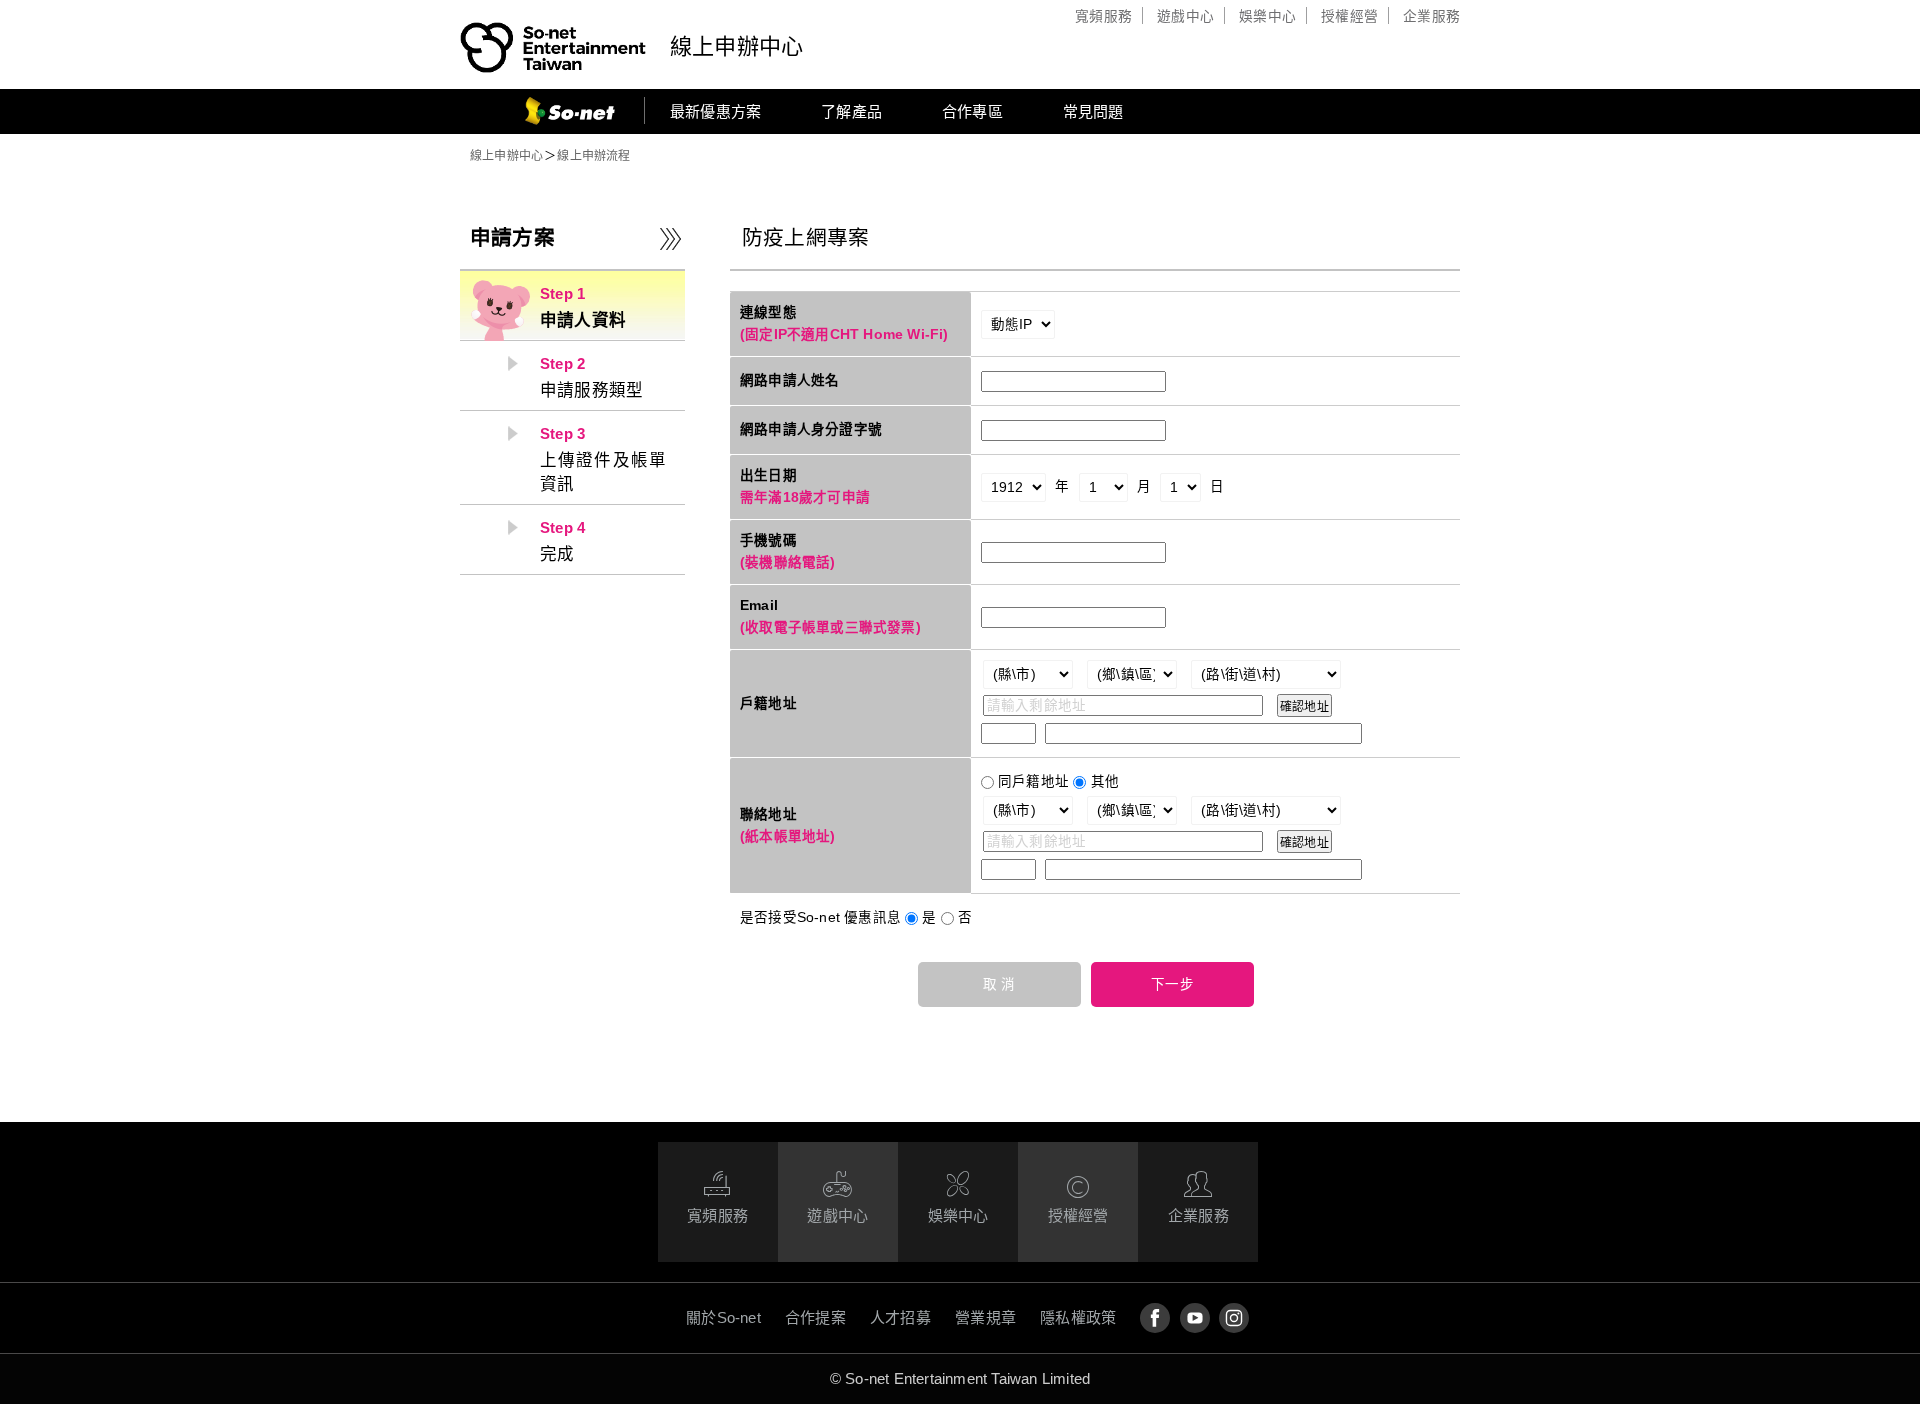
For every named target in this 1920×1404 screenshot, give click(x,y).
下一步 (1172, 984)
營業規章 (985, 1317)
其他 (1105, 781)
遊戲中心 (1185, 16)
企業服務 (1431, 16)
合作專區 (972, 111)
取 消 (999, 984)
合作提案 (815, 1317)
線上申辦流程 (593, 156)
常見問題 (1093, 111)
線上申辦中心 (736, 46)
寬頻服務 (1103, 16)
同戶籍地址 (1033, 781)
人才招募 (900, 1317)
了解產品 (851, 111)
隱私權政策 (1078, 1317)
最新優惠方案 (715, 111)
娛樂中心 (1267, 16)
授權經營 (1349, 16)
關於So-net (723, 1317)
